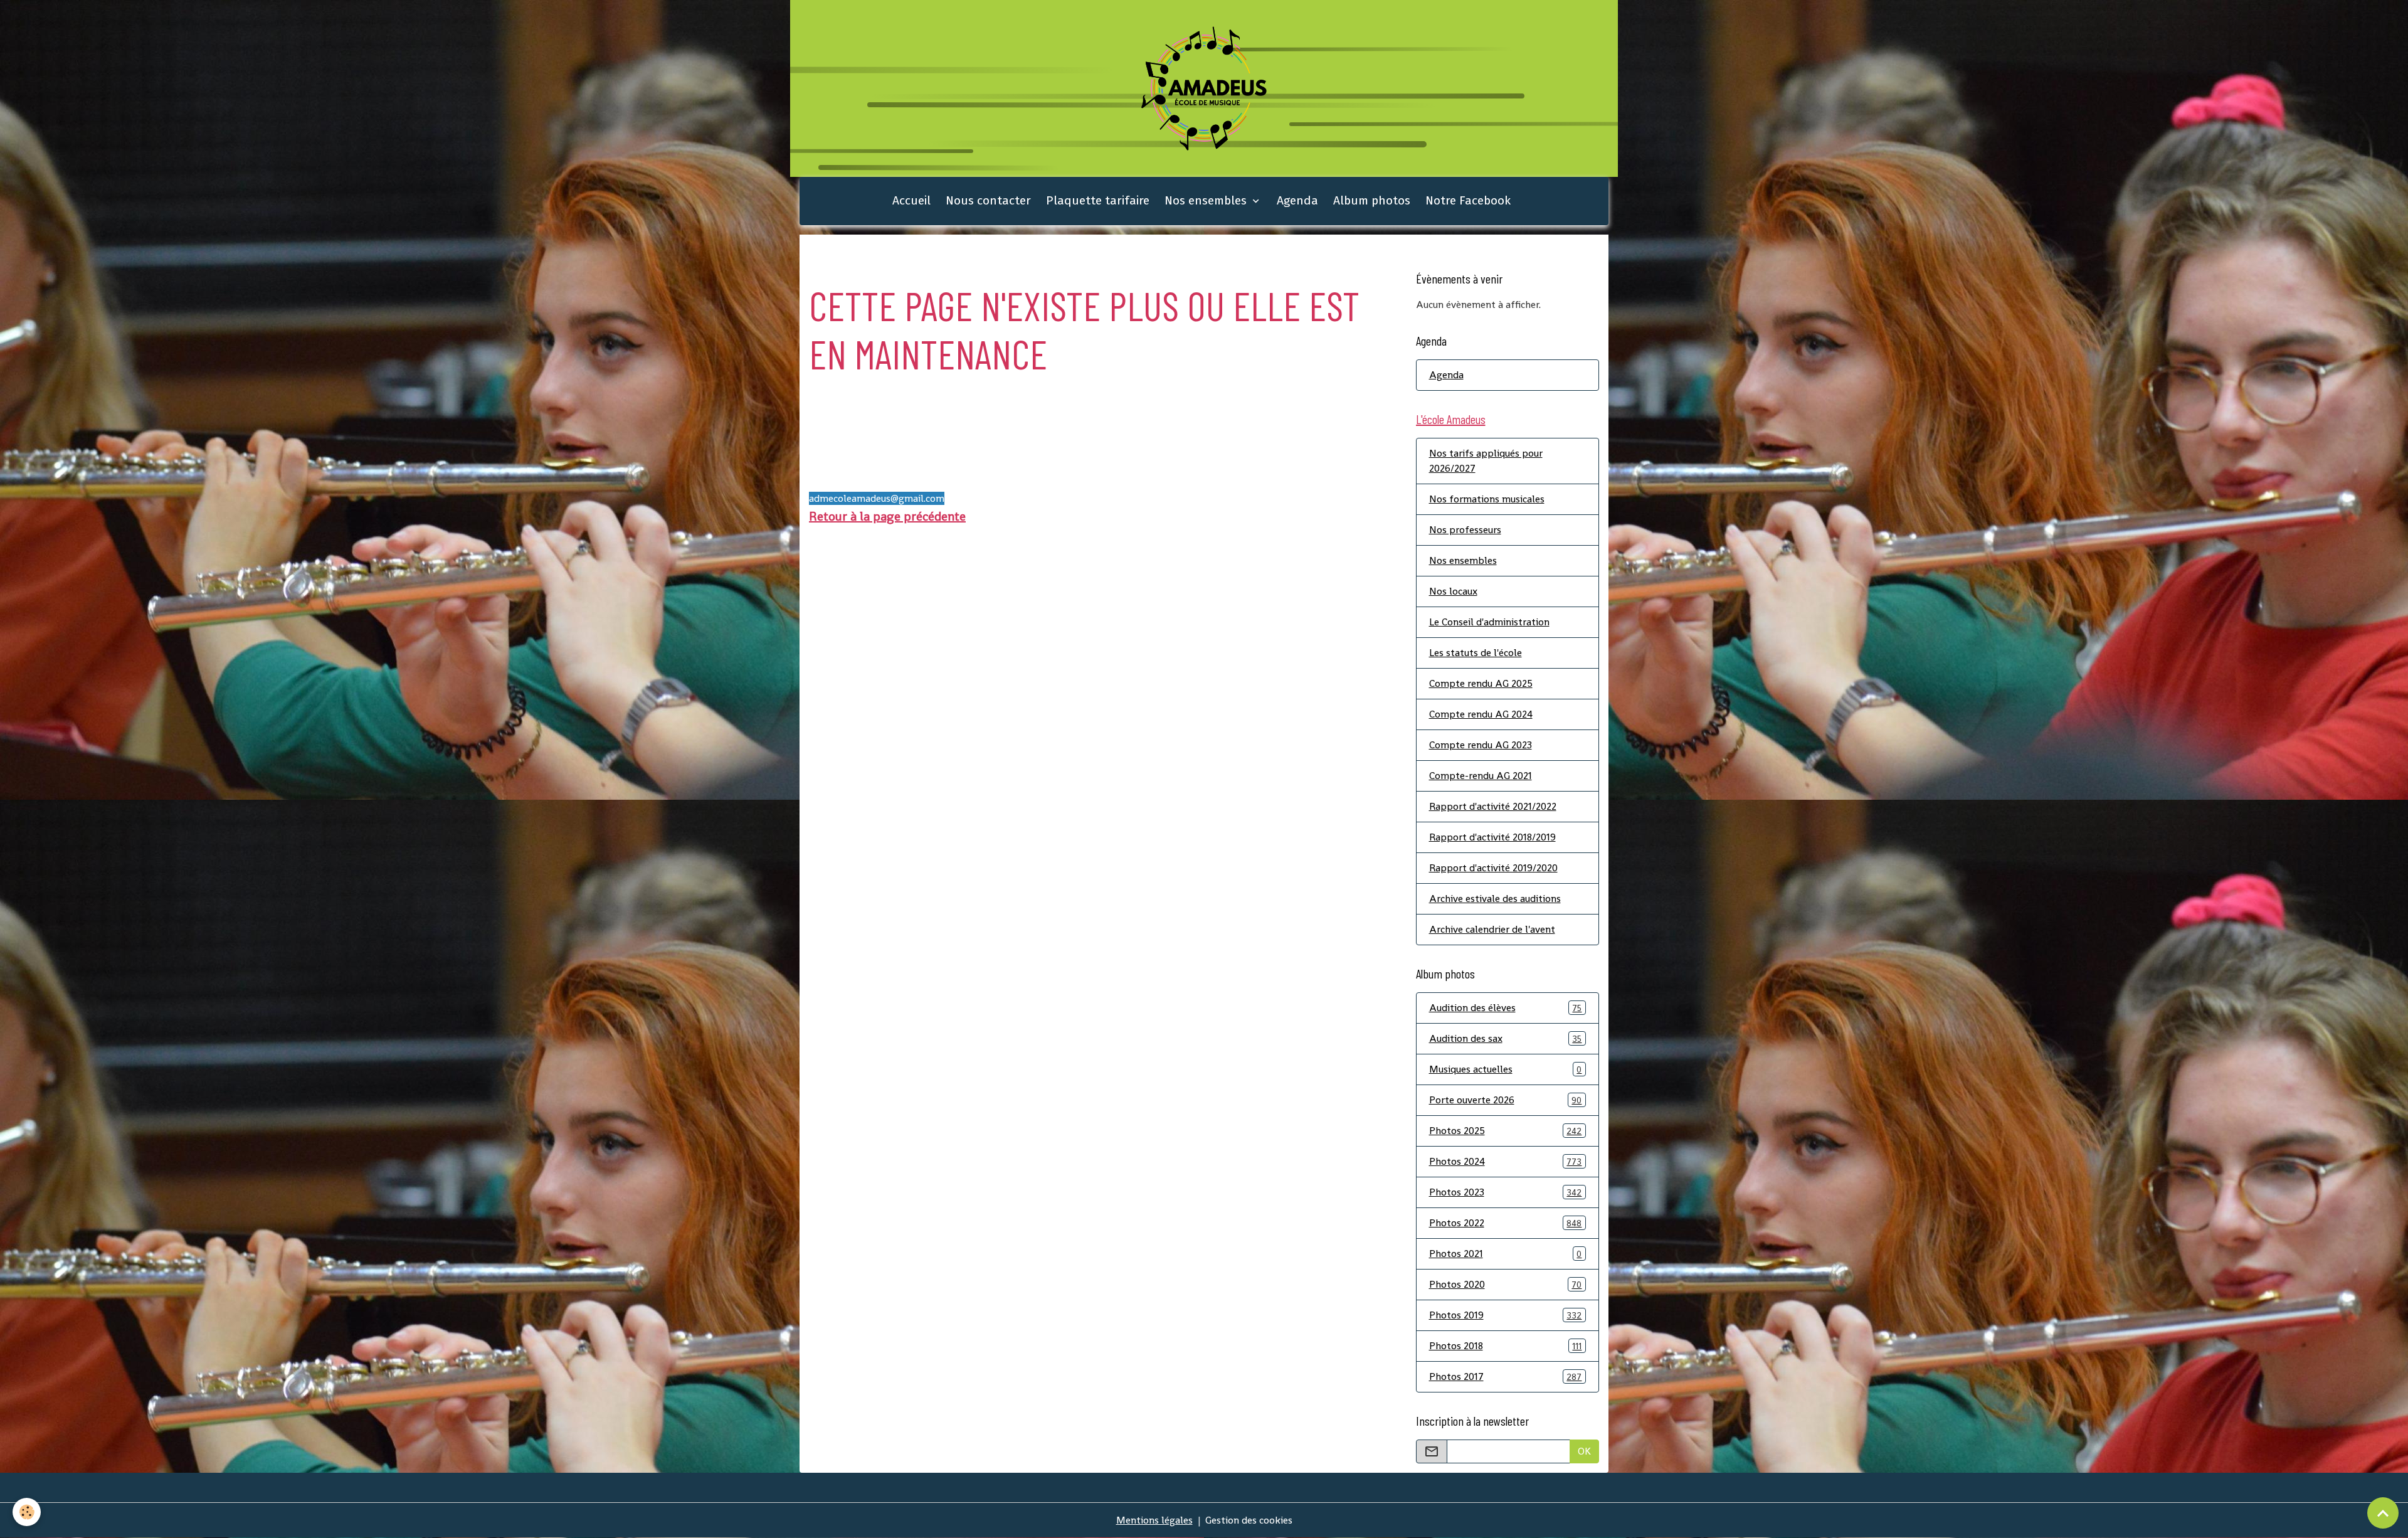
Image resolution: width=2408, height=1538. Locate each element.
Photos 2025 (1506, 1131)
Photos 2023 (1506, 1192)
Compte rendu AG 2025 (1481, 683)
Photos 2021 (1506, 1254)
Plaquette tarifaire (1098, 200)
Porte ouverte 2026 (1506, 1100)
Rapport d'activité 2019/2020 (1493, 868)
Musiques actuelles (1506, 1069)
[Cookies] (27, 1512)
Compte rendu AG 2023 (1481, 745)
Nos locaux (1453, 591)
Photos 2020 (1506, 1284)
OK (1584, 1451)
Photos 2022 (1506, 1223)
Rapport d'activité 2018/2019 (1492, 837)
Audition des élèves (1506, 1008)
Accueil (911, 200)
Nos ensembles (1207, 200)
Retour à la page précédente (887, 516)
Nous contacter (988, 200)
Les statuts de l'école (1476, 653)
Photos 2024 (1506, 1161)
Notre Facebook (1468, 200)
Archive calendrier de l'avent (1492, 929)
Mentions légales (1154, 1520)
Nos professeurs (1465, 530)
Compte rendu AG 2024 (1481, 714)
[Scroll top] (2383, 1513)
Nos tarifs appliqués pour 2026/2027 (1486, 461)
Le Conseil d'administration (1489, 622)
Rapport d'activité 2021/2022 (1493, 806)
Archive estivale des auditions (1495, 899)
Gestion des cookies (1249, 1520)
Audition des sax (1506, 1038)
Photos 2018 (1506, 1346)
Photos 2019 (1506, 1315)
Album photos (1372, 200)
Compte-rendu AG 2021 (1481, 776)
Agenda (1297, 200)
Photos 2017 (1506, 1376)
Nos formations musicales (1487, 499)
